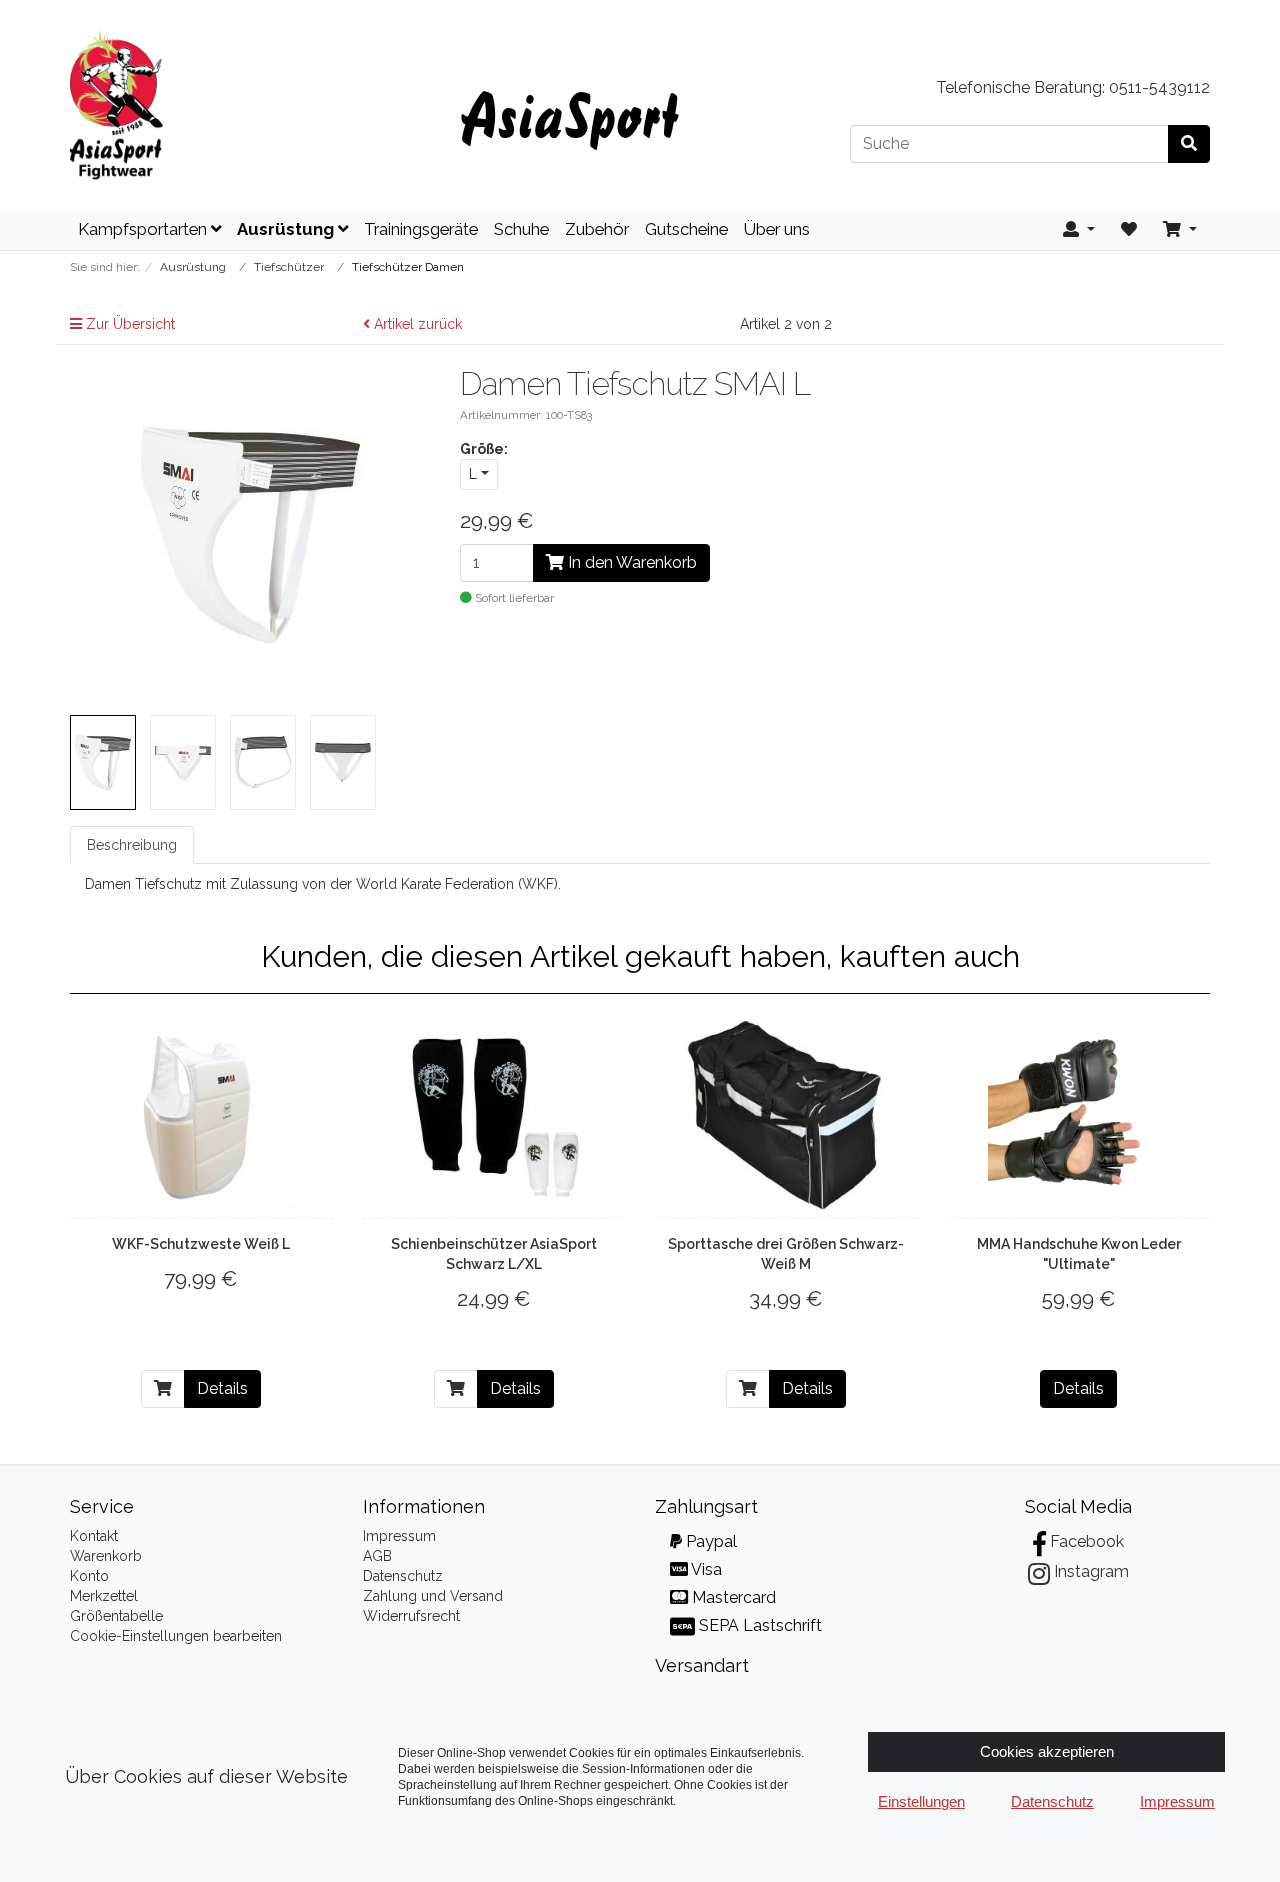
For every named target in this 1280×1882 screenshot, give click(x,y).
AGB (377, 1556)
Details (222, 1388)
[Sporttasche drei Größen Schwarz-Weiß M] (786, 1116)
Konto (89, 1576)
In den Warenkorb (630, 562)
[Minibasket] (1180, 230)
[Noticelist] (1129, 230)
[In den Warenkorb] (163, 1389)
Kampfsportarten (144, 229)
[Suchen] (1189, 144)
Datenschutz (403, 1576)
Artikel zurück (416, 324)
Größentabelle (116, 1616)
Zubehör (597, 229)
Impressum (399, 1536)
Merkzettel (104, 1596)
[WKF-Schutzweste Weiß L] (201, 1116)
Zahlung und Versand (433, 1596)
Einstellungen (921, 1801)
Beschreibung (132, 845)
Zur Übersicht (128, 324)
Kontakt (94, 1536)
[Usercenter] (1079, 230)
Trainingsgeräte (421, 229)
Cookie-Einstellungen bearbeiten (176, 1636)
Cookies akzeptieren (1047, 1751)
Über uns (777, 229)
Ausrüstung (287, 229)
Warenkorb (106, 1556)
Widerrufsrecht (411, 1616)
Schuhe (521, 229)
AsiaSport (569, 114)
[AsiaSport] (250, 105)
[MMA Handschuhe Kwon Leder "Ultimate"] (1078, 1116)
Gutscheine (686, 229)
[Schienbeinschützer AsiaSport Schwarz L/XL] (494, 1116)
